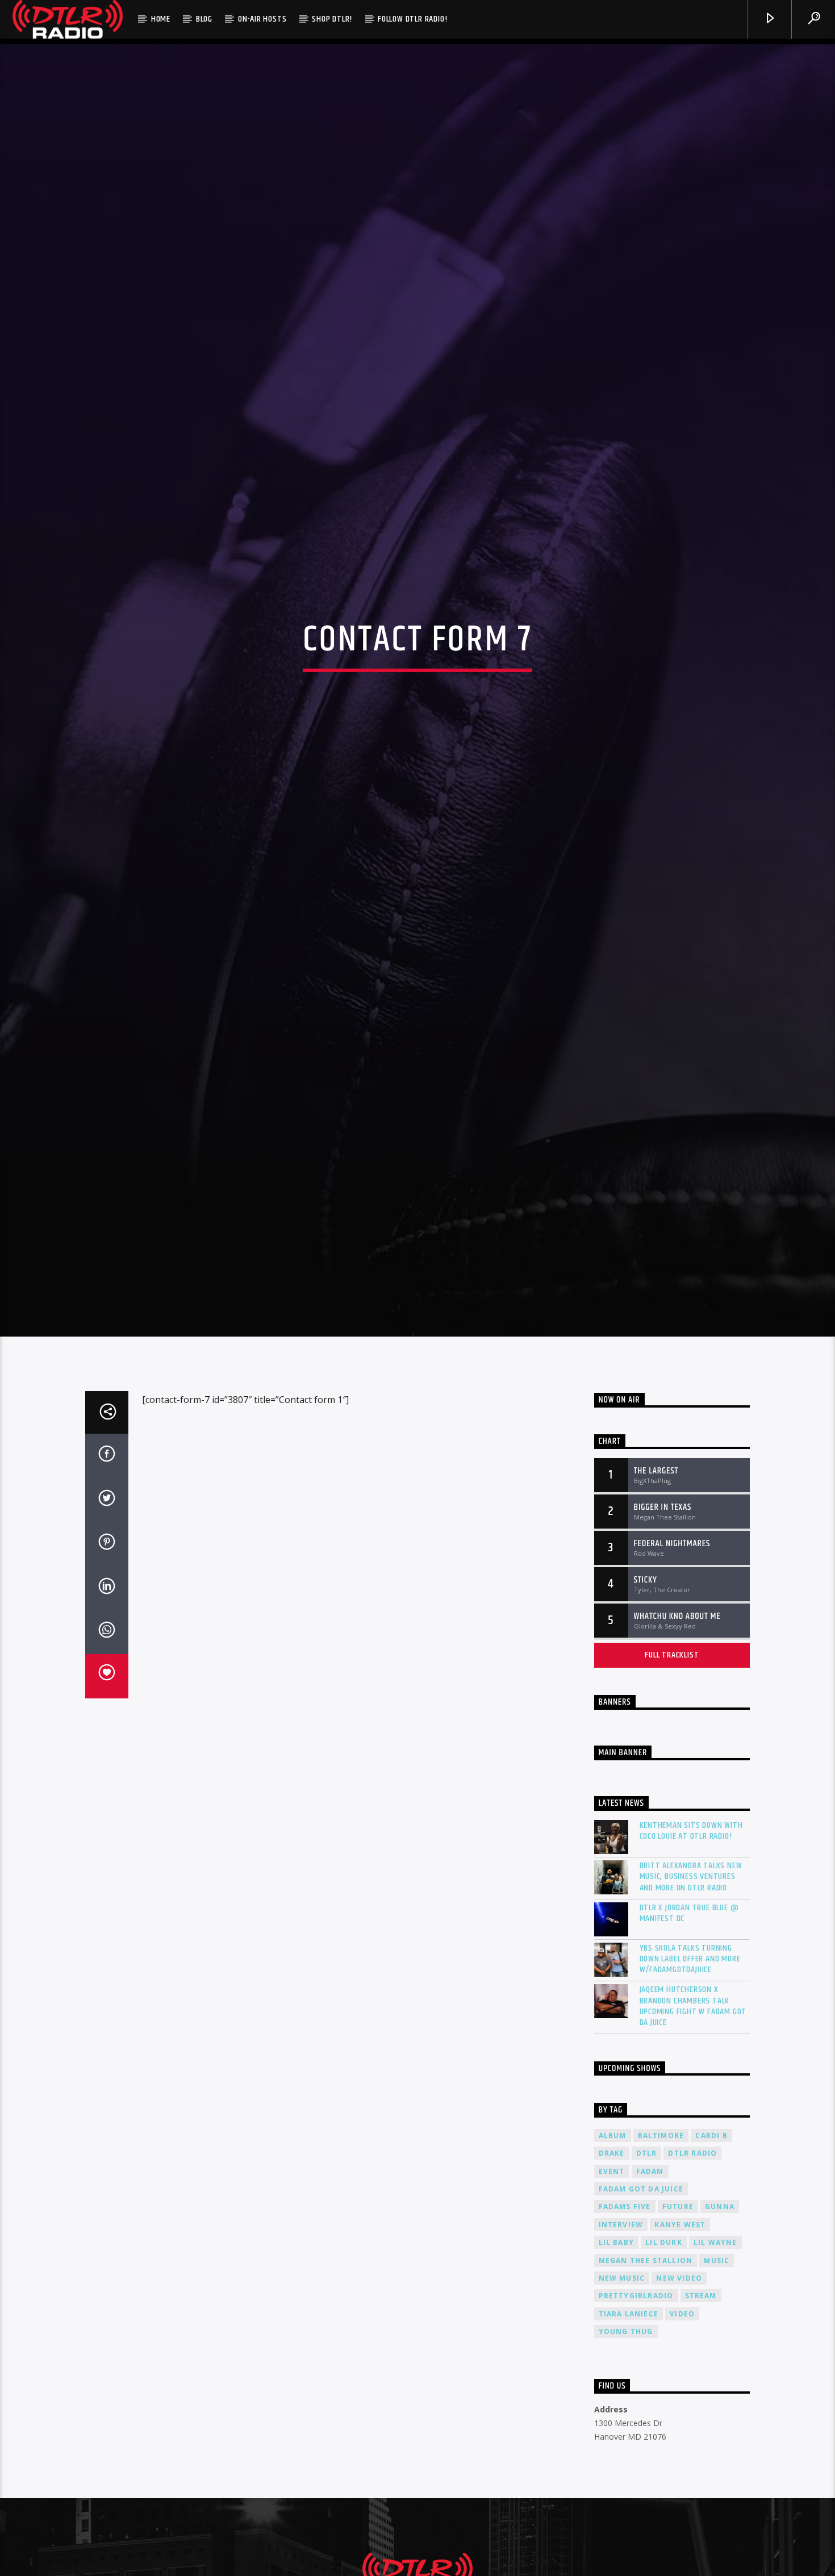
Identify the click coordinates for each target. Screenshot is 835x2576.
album (613, 2240)
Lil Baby (617, 2347)
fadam (650, 2276)
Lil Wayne (715, 2347)
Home (161, 19)
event (612, 2276)
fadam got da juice (641, 2294)
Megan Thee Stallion (646, 2365)
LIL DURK (664, 2347)
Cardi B (711, 2240)
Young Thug (626, 2437)
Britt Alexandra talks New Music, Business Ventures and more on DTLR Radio (691, 1982)
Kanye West (680, 2330)
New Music (622, 2383)
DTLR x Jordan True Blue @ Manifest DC (689, 2018)
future (678, 2312)
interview (621, 2330)
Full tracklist (672, 1759)
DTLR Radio (692, 2258)
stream (701, 2401)
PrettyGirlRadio (636, 2401)
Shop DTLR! (332, 19)
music (717, 2365)
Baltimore (661, 2240)
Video (682, 2419)
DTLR (647, 2258)
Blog (204, 19)
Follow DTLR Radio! (412, 19)
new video (679, 2383)
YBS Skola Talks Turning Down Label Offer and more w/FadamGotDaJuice (690, 2064)
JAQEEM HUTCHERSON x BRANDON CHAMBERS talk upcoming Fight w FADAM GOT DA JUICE (693, 2111)
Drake (612, 2258)
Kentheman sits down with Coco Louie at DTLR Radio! (691, 1936)
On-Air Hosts (262, 19)
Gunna (720, 2312)
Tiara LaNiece (629, 2419)
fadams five (625, 2312)
